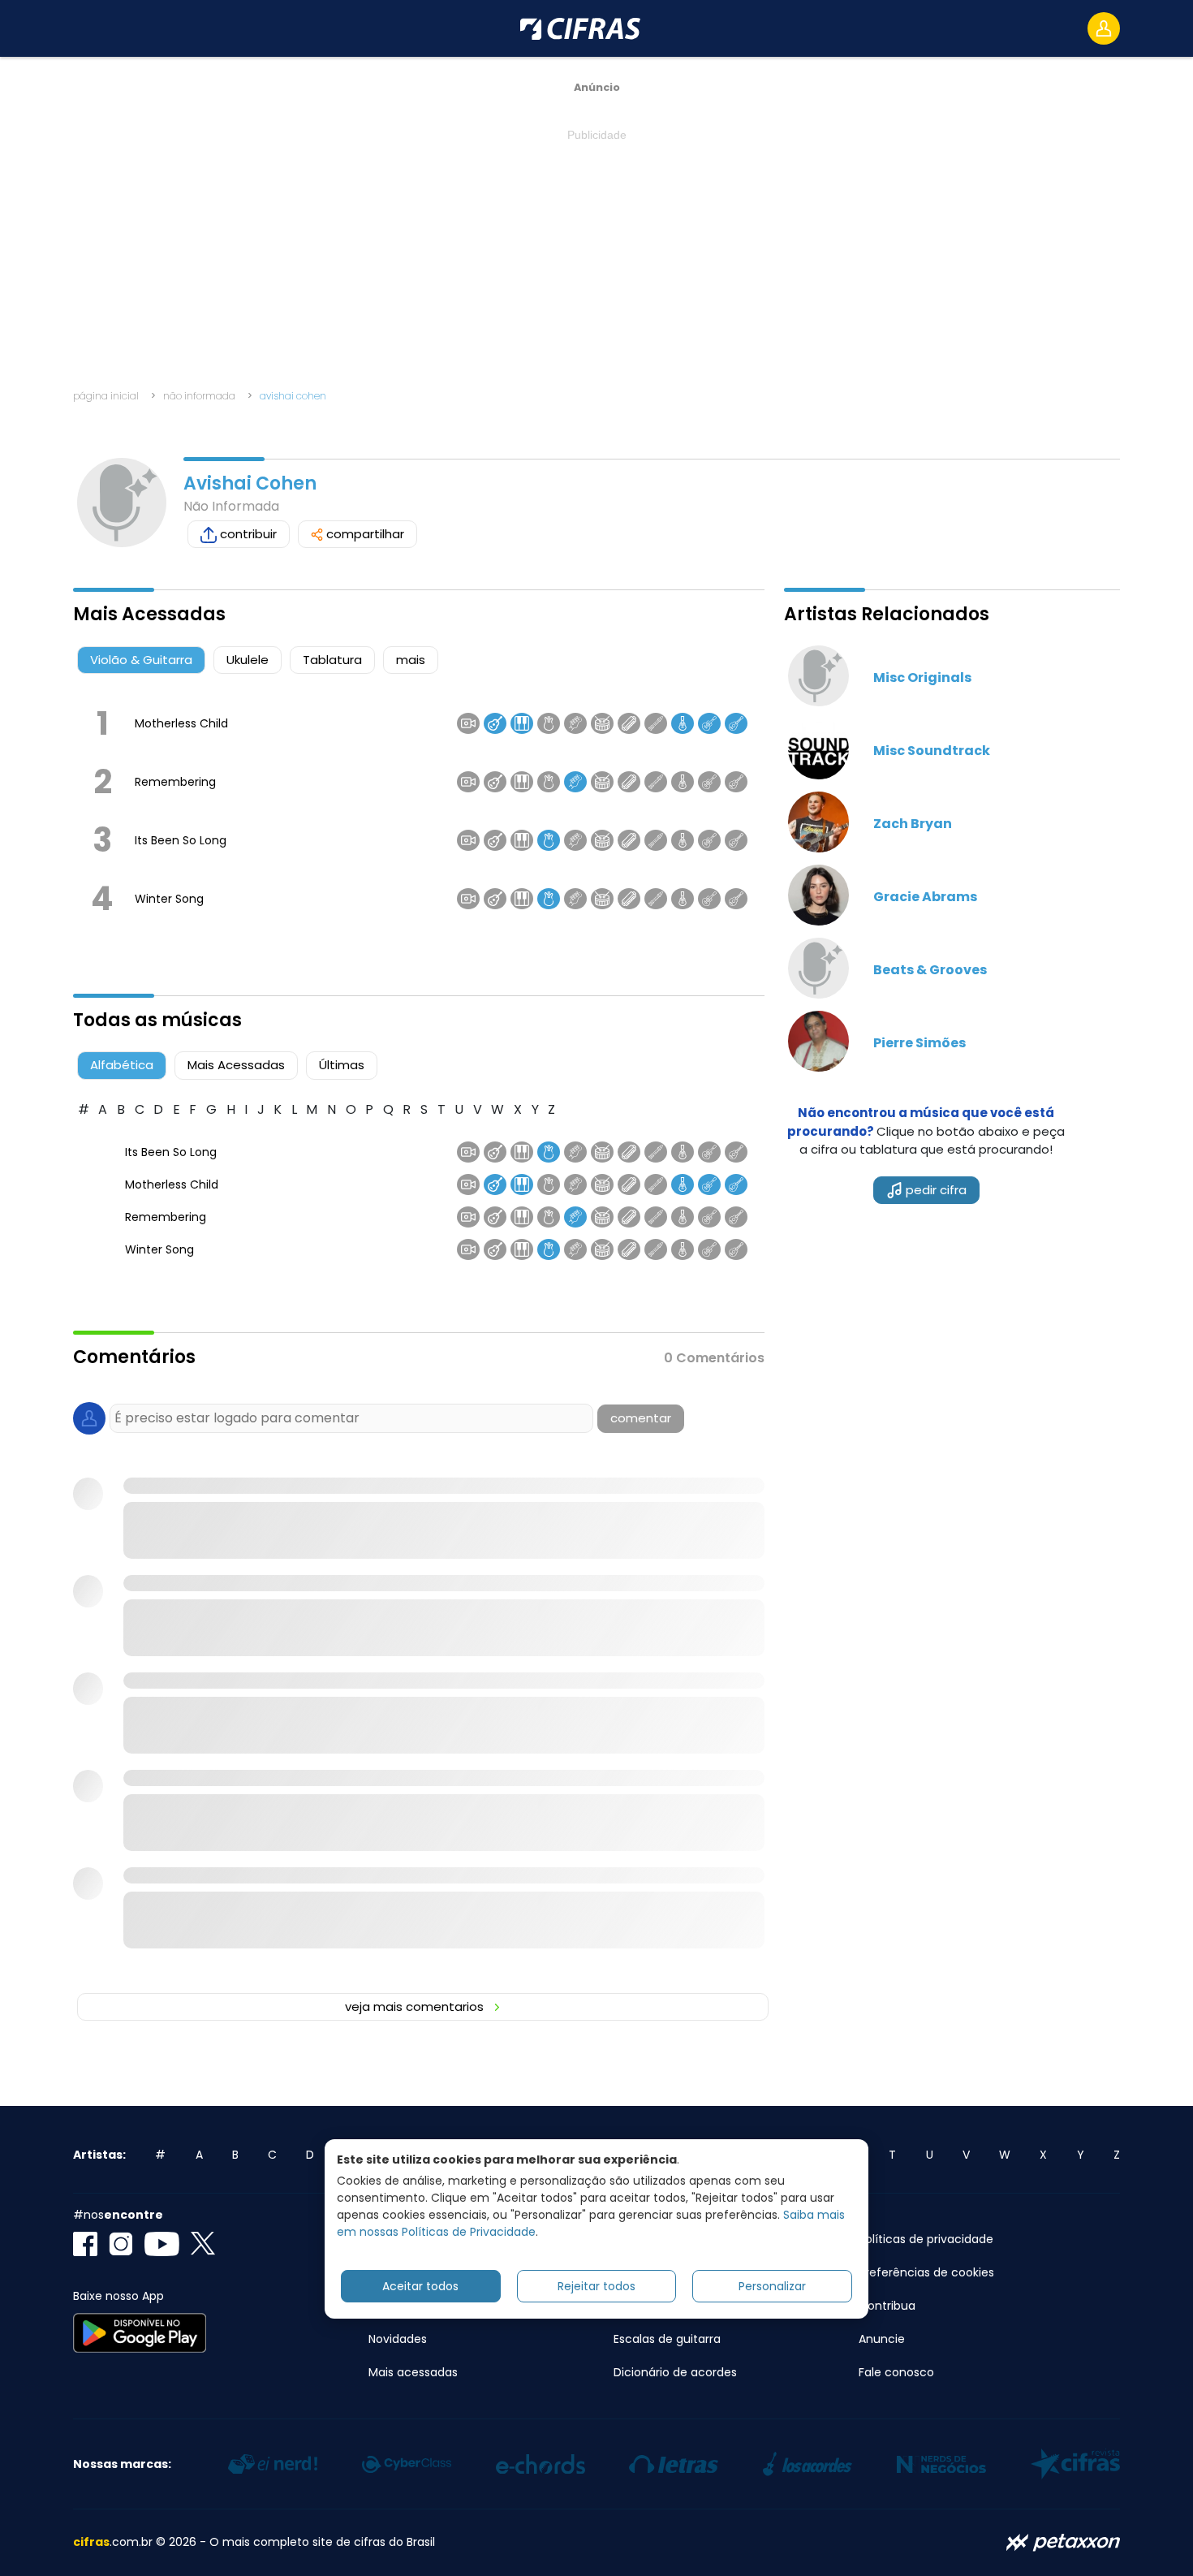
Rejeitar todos (596, 2285)
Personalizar (772, 2285)
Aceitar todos (420, 2285)
